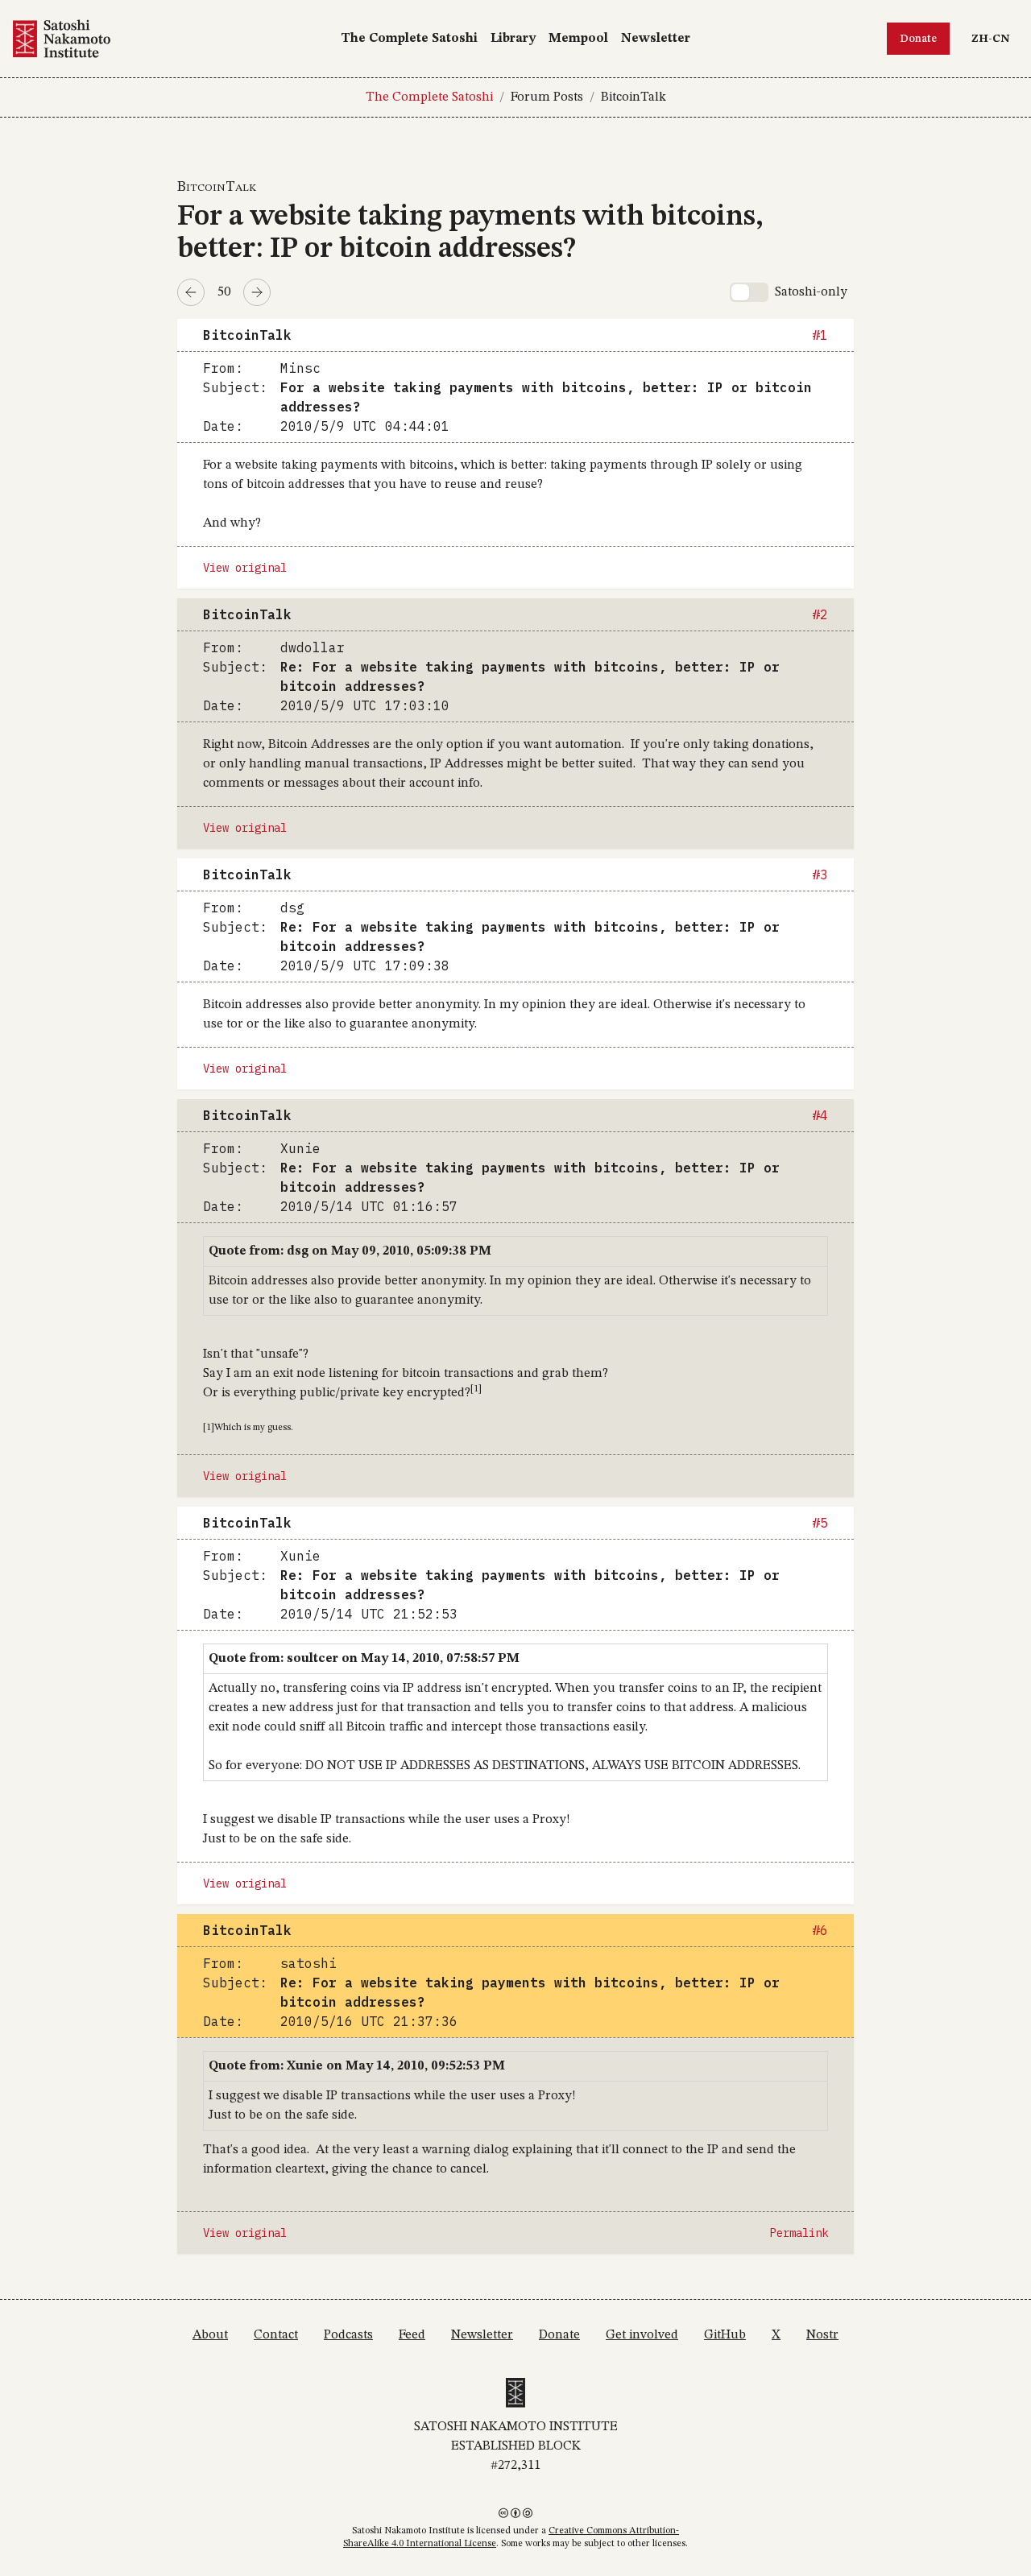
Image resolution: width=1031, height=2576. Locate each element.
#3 (820, 875)
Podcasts (348, 2335)
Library (513, 39)
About (210, 2335)
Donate (918, 39)
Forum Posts (547, 97)
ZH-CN (994, 38)
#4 (820, 1115)
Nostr (822, 2335)
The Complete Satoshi (409, 39)
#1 (820, 335)
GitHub (725, 2335)
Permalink (799, 2233)
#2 (820, 614)
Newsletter (656, 39)
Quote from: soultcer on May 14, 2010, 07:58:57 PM (364, 1659)
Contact (276, 2335)
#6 (820, 1930)
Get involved (642, 2335)
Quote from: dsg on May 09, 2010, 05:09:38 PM (350, 1251)
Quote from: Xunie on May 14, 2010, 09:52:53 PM (357, 2066)
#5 (820, 1523)
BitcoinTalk (634, 97)
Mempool (578, 39)
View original (245, 568)
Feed (412, 2335)
